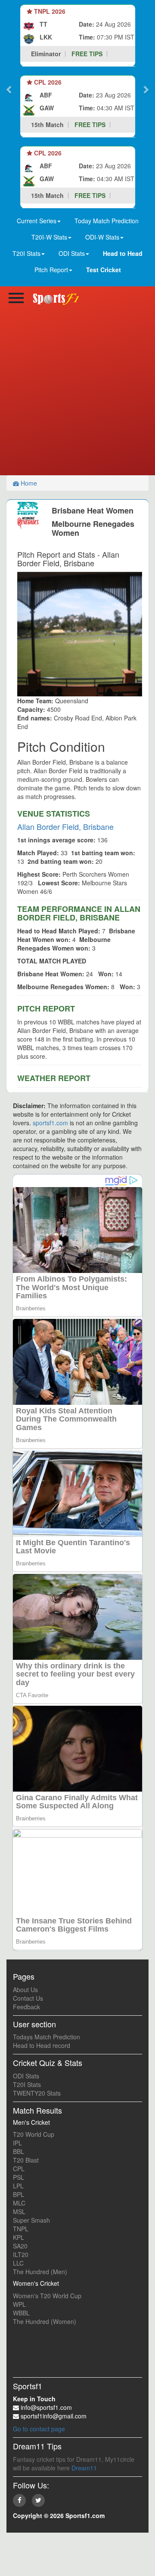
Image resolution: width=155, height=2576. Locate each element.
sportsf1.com (50, 1123)
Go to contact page (39, 2429)
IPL (17, 2143)
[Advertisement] (77, 394)
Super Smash (31, 2220)
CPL (19, 2169)
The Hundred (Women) (45, 2321)
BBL (19, 2151)
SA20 (20, 2246)
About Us (25, 1990)
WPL (19, 2304)
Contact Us (28, 1998)
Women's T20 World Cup (47, 2296)
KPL (19, 2237)
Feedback (26, 2007)
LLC (18, 2263)
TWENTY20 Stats (37, 2093)
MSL (19, 2211)
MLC (19, 2203)
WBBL (21, 2313)
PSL (19, 2177)
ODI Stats (26, 2076)
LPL (18, 2186)
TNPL (21, 2229)
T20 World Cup (34, 2134)
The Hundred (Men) (40, 2272)
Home (28, 483)
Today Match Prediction (107, 221)
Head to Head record (42, 2045)
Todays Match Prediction (46, 2037)
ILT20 (21, 2254)
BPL (19, 2194)
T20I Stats (27, 2084)
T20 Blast (26, 2160)
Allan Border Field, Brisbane (65, 826)
